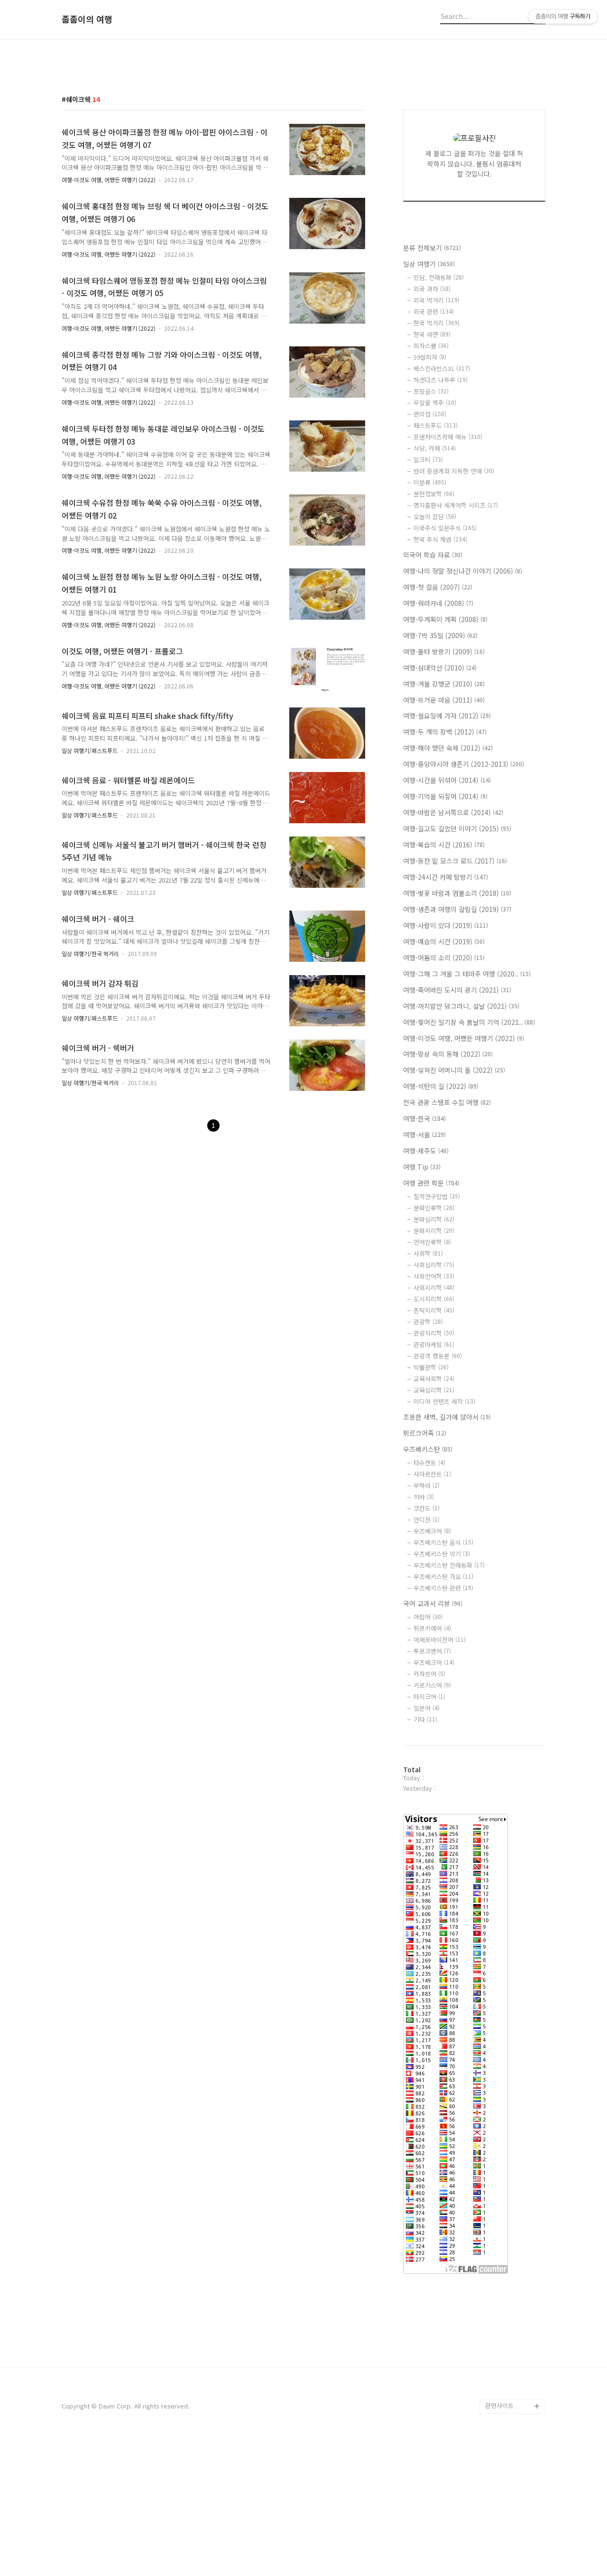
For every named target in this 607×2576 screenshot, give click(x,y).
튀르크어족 (425, 1433)
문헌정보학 (434, 494)
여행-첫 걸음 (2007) (438, 587)
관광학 (428, 1322)
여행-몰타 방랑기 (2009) (444, 651)
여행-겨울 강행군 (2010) (444, 684)
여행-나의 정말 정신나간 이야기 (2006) (463, 571)
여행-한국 (424, 1118)
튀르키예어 (432, 1628)
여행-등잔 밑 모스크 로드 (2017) (455, 861)
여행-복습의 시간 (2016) (444, 845)
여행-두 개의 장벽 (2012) (445, 732)
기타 (425, 1719)
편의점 (430, 414)
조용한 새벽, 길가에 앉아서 (447, 1417)
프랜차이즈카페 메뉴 (448, 437)
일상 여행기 (429, 264)
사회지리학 (434, 1288)
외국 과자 (432, 289)
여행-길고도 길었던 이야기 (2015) (457, 828)
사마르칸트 (432, 1474)
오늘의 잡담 (435, 516)
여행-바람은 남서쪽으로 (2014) (453, 812)
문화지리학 (434, 1231)
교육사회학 (434, 1379)
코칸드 (427, 1508)
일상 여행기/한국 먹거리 (90, 953)
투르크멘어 (432, 1651)
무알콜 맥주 (435, 403)
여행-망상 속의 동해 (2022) (448, 1054)
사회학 (428, 1253)
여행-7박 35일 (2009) (440, 635)
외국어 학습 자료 (433, 555)
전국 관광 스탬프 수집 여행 (447, 1102)
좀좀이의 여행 (87, 19)
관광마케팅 (434, 1344)
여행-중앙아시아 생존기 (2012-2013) (464, 764)
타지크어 (429, 1697)
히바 (424, 1497)
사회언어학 (434, 1276)
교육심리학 (434, 1390)
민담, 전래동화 (439, 277)
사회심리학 (434, 1265)
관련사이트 (499, 2405)
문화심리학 (434, 1219)
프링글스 (431, 391)
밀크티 (428, 460)
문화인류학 (434, 1208)
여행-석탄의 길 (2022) (441, 1086)
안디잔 (427, 1520)
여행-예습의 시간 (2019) (444, 941)
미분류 (430, 482)
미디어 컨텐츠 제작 (444, 1401)
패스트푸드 (436, 425)
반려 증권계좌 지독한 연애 (454, 471)
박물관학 (431, 1367)
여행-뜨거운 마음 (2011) (444, 700)
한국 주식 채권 (440, 539)
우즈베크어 (432, 1531)
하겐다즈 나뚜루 (441, 380)
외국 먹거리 (437, 300)
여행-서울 (424, 1135)
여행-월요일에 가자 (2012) (447, 716)
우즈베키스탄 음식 (443, 1542)
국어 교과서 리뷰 (433, 1603)
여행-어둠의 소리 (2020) (444, 958)
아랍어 (428, 1617)
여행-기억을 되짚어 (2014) (445, 796)
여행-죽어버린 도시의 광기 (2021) (457, 990)
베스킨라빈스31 (442, 368)
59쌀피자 (430, 357)
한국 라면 (432, 334)
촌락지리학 (434, 1310)
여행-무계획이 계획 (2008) (445, 619)
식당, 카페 (435, 448)
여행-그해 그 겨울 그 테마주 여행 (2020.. (467, 974)
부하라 (427, 1485)
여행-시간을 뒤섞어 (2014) (447, 780)
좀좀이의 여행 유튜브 (513, 2391)
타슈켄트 (429, 1463)
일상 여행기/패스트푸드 (90, 750)
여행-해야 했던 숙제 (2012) (448, 748)
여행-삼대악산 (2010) (440, 668)
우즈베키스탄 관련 (443, 1588)
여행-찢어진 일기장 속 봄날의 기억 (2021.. (469, 1022)
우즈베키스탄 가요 (443, 1576)
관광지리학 (434, 1333)
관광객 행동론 (438, 1356)
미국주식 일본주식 (445, 528)
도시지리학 (434, 1299)
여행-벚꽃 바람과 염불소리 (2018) (457, 893)
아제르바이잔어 (440, 1640)
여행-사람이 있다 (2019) (446, 925)
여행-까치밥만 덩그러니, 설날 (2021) (461, 1006)
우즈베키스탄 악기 (442, 1554)
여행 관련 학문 (431, 1183)
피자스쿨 (431, 346)
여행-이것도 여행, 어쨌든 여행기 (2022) (109, 180)
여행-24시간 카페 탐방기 (446, 877)
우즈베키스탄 (428, 1449)
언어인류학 (432, 1242)
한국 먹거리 (437, 323)
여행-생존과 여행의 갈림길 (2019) (457, 909)
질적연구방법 (437, 1196)
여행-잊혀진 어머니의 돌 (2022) (454, 1070)
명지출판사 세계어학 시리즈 (456, 505)
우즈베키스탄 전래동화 (449, 1565)
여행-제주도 (426, 1151)
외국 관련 (434, 312)
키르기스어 (432, 1685)
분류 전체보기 (432, 248)
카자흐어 (429, 1674)
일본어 (427, 1708)
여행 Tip (422, 1167)
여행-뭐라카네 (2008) (438, 603)
